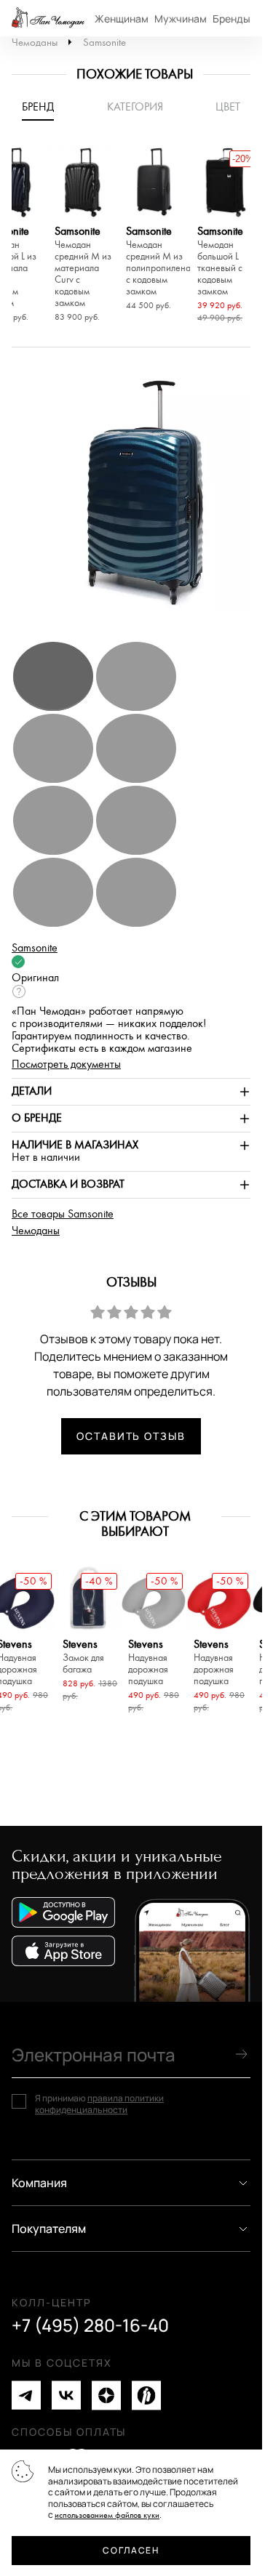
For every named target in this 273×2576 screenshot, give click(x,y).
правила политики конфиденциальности (99, 2104)
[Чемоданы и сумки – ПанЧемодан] (48, 18)
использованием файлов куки (107, 2515)
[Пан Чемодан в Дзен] (106, 2395)
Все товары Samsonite (63, 1214)
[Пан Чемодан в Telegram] (26, 2395)
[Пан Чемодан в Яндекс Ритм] (146, 2395)
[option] (83, 237)
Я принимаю (99, 2104)
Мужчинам (181, 19)
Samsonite (104, 43)
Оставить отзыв (131, 1436)
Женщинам (122, 19)
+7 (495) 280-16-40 (90, 2325)
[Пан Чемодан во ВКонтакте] (66, 2395)
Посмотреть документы (66, 1064)
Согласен (131, 2550)
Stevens (83, 1657)
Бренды (232, 19)
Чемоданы (35, 43)
